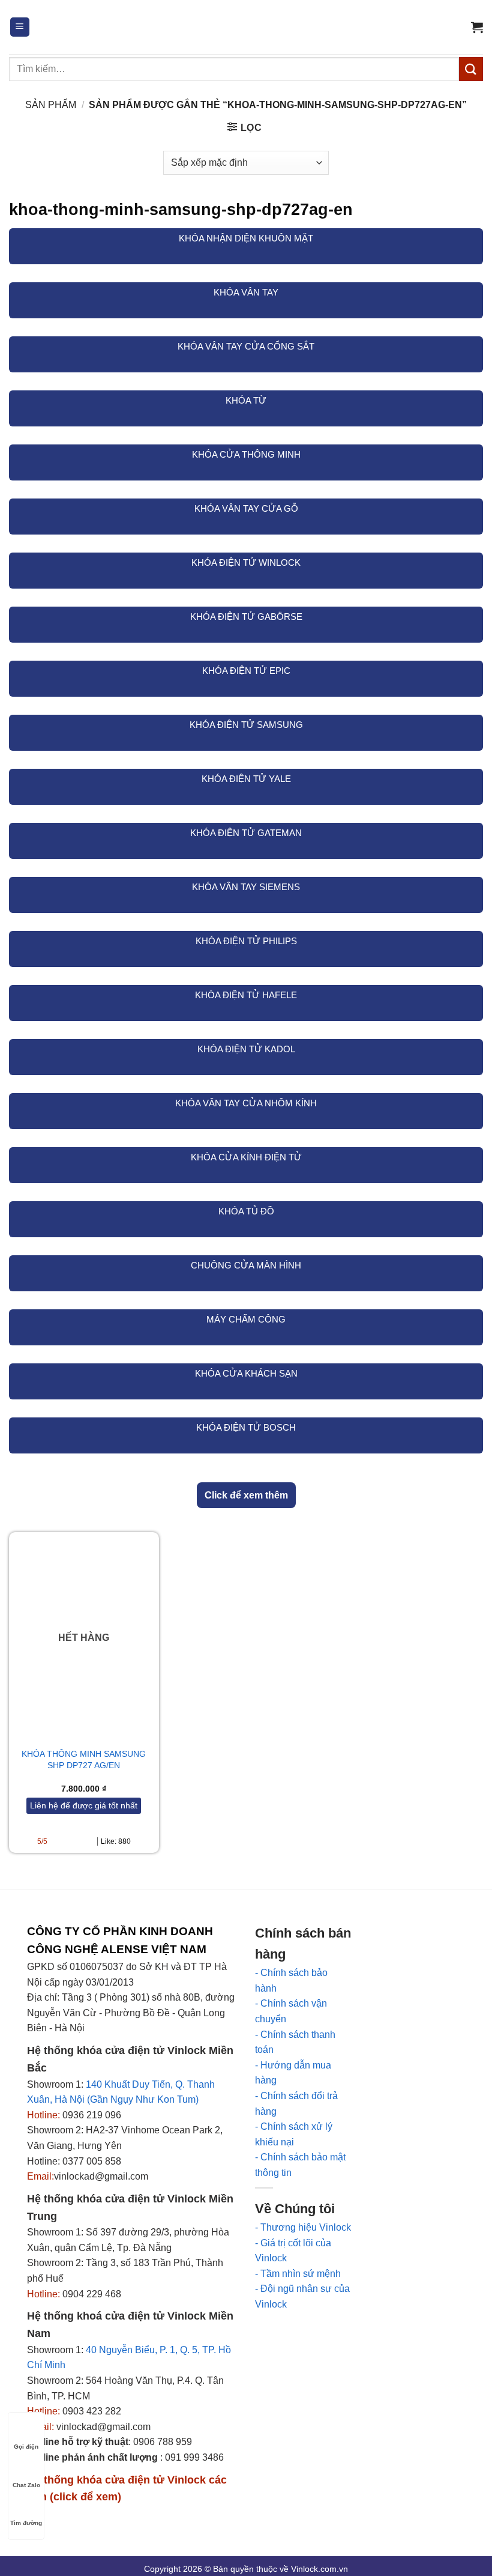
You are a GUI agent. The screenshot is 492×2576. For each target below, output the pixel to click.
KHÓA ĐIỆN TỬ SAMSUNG (246, 725)
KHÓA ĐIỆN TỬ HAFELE (246, 995)
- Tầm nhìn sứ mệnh (298, 2274)
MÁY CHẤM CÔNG (246, 1319)
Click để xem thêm (246, 1495)
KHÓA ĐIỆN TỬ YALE (246, 779)
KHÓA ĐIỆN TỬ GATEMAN (246, 833)
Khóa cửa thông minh (246, 454)
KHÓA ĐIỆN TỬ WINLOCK (246, 562)
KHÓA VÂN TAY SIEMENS (246, 887)
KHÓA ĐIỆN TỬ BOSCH (246, 1427)
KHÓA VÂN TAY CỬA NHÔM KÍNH (246, 1103)
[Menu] (20, 27)
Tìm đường (26, 2523)
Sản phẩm (51, 105)
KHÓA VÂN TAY (246, 292)
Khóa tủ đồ (246, 1211)
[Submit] (471, 69)
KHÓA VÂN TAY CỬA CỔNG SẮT (246, 346)
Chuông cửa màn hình (246, 1265)
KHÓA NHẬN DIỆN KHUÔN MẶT (246, 238)
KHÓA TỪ (246, 400)
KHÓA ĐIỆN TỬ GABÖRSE (246, 617)
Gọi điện (26, 2447)
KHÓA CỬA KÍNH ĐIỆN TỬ (246, 1157)
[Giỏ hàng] (477, 27)
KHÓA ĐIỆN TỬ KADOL (246, 1049)
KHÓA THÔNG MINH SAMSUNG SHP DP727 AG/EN (84, 1759)
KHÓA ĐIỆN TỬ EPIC (246, 671)
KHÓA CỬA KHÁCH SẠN (246, 1373)
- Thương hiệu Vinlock (303, 2227)
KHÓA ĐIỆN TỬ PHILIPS (246, 941)
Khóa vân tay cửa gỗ (246, 508)
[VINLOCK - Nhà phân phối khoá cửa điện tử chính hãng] (246, 27)
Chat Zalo (26, 2485)
